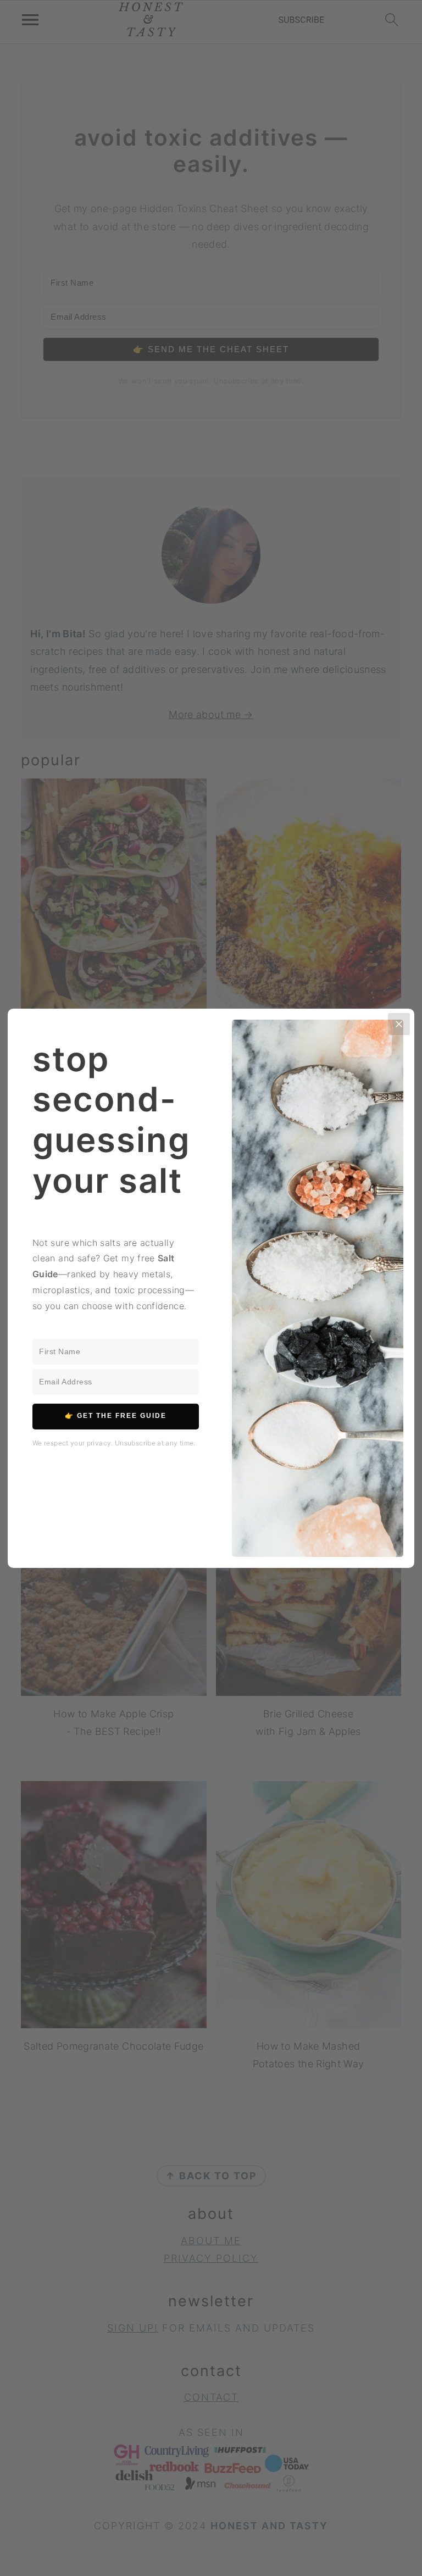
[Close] (399, 1024)
